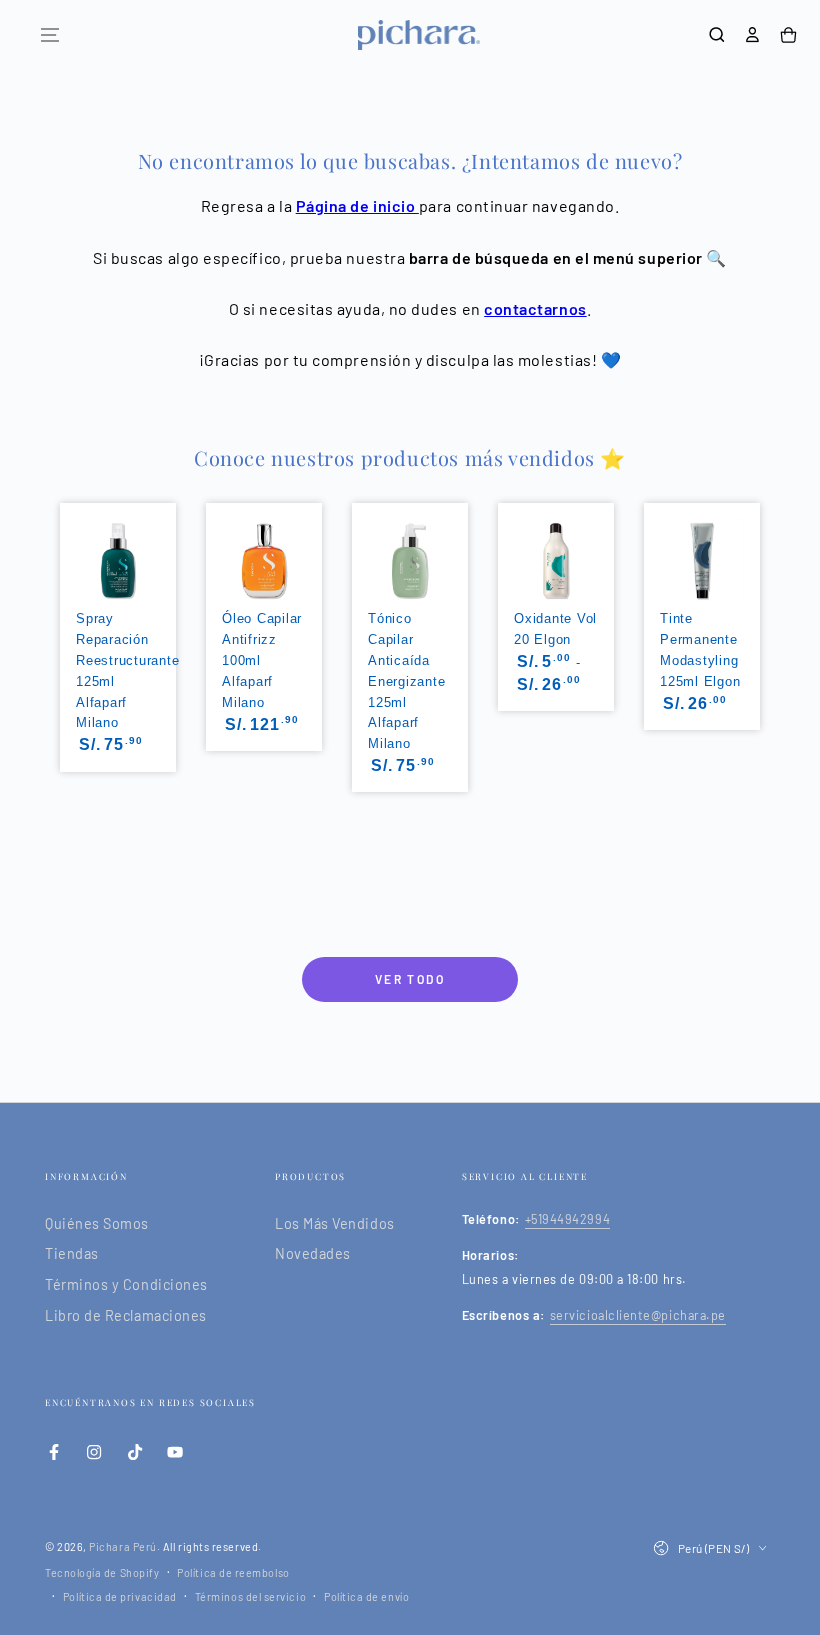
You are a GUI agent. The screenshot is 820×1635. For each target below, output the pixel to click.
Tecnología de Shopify (102, 1572)
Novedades (313, 1253)
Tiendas (72, 1253)
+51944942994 (567, 1219)
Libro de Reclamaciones (126, 1315)
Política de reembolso (233, 1572)
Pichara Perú (122, 1546)
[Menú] (50, 35)
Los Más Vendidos (335, 1223)
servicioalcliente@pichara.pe (638, 1315)
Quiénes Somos (97, 1223)
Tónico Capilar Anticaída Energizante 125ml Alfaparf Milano (406, 681)
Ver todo (410, 979)
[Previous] (58, 629)
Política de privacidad (120, 1596)
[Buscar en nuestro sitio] (717, 35)
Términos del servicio (250, 1596)
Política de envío (366, 1596)
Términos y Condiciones (126, 1284)
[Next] (762, 629)
